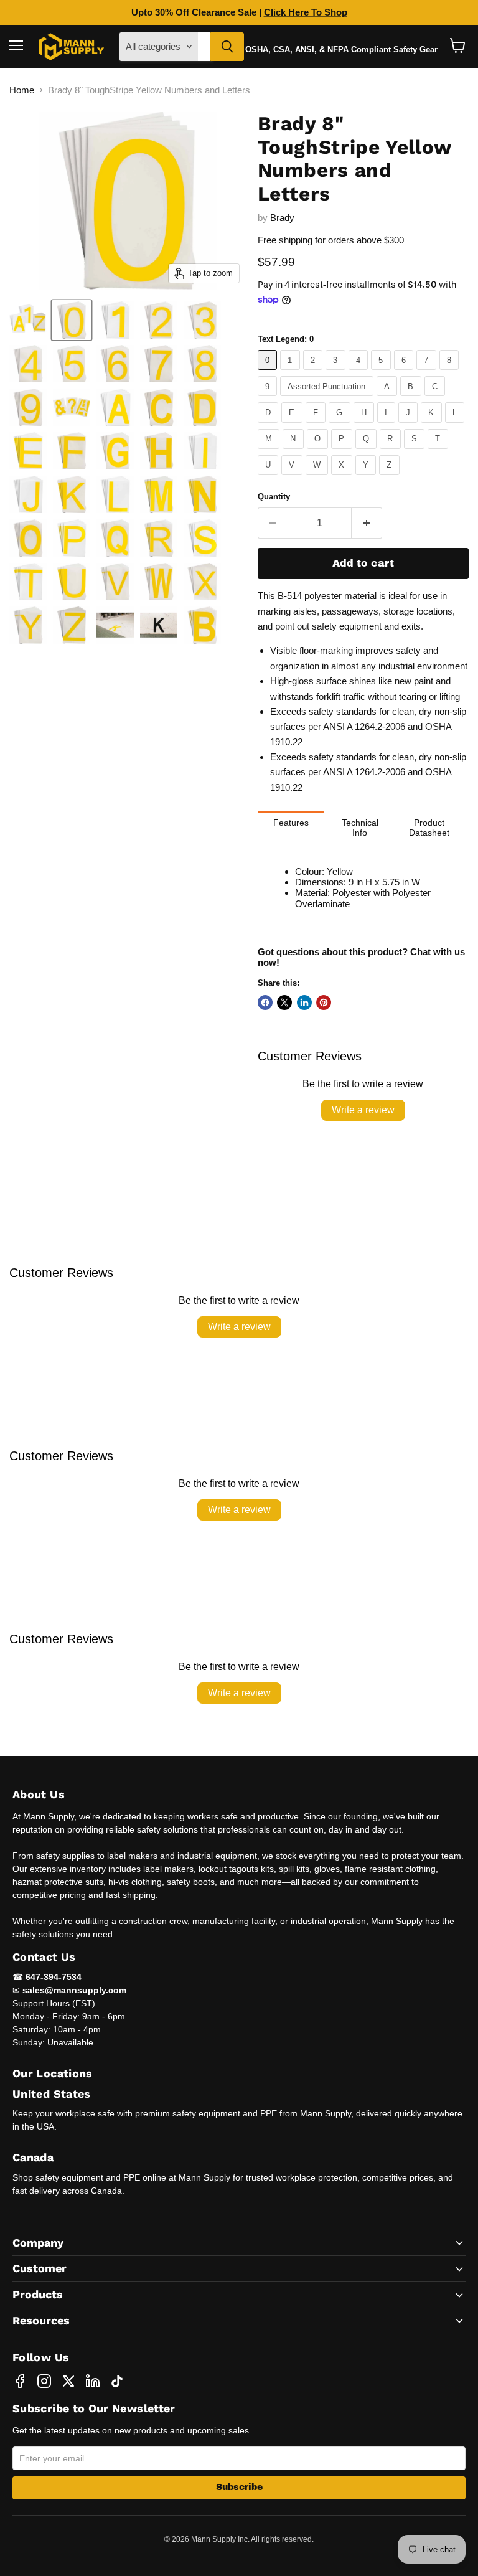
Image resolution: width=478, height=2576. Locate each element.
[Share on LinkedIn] (304, 1003)
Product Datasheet (429, 828)
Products (38, 2294)
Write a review (363, 1110)
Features (291, 823)
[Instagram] (44, 2381)
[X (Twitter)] (68, 2381)
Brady (282, 218)
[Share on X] (284, 1003)
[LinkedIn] (93, 2381)
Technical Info (360, 828)
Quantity (274, 497)
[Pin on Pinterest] (324, 1003)
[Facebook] (20, 2381)
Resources (41, 2320)
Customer (40, 2268)
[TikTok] (117, 2381)
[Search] (227, 47)
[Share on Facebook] (265, 1003)
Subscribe (239, 2487)
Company (38, 2243)
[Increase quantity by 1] (367, 523)
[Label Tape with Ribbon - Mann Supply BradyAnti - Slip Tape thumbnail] (28, 320)
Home (22, 90)
